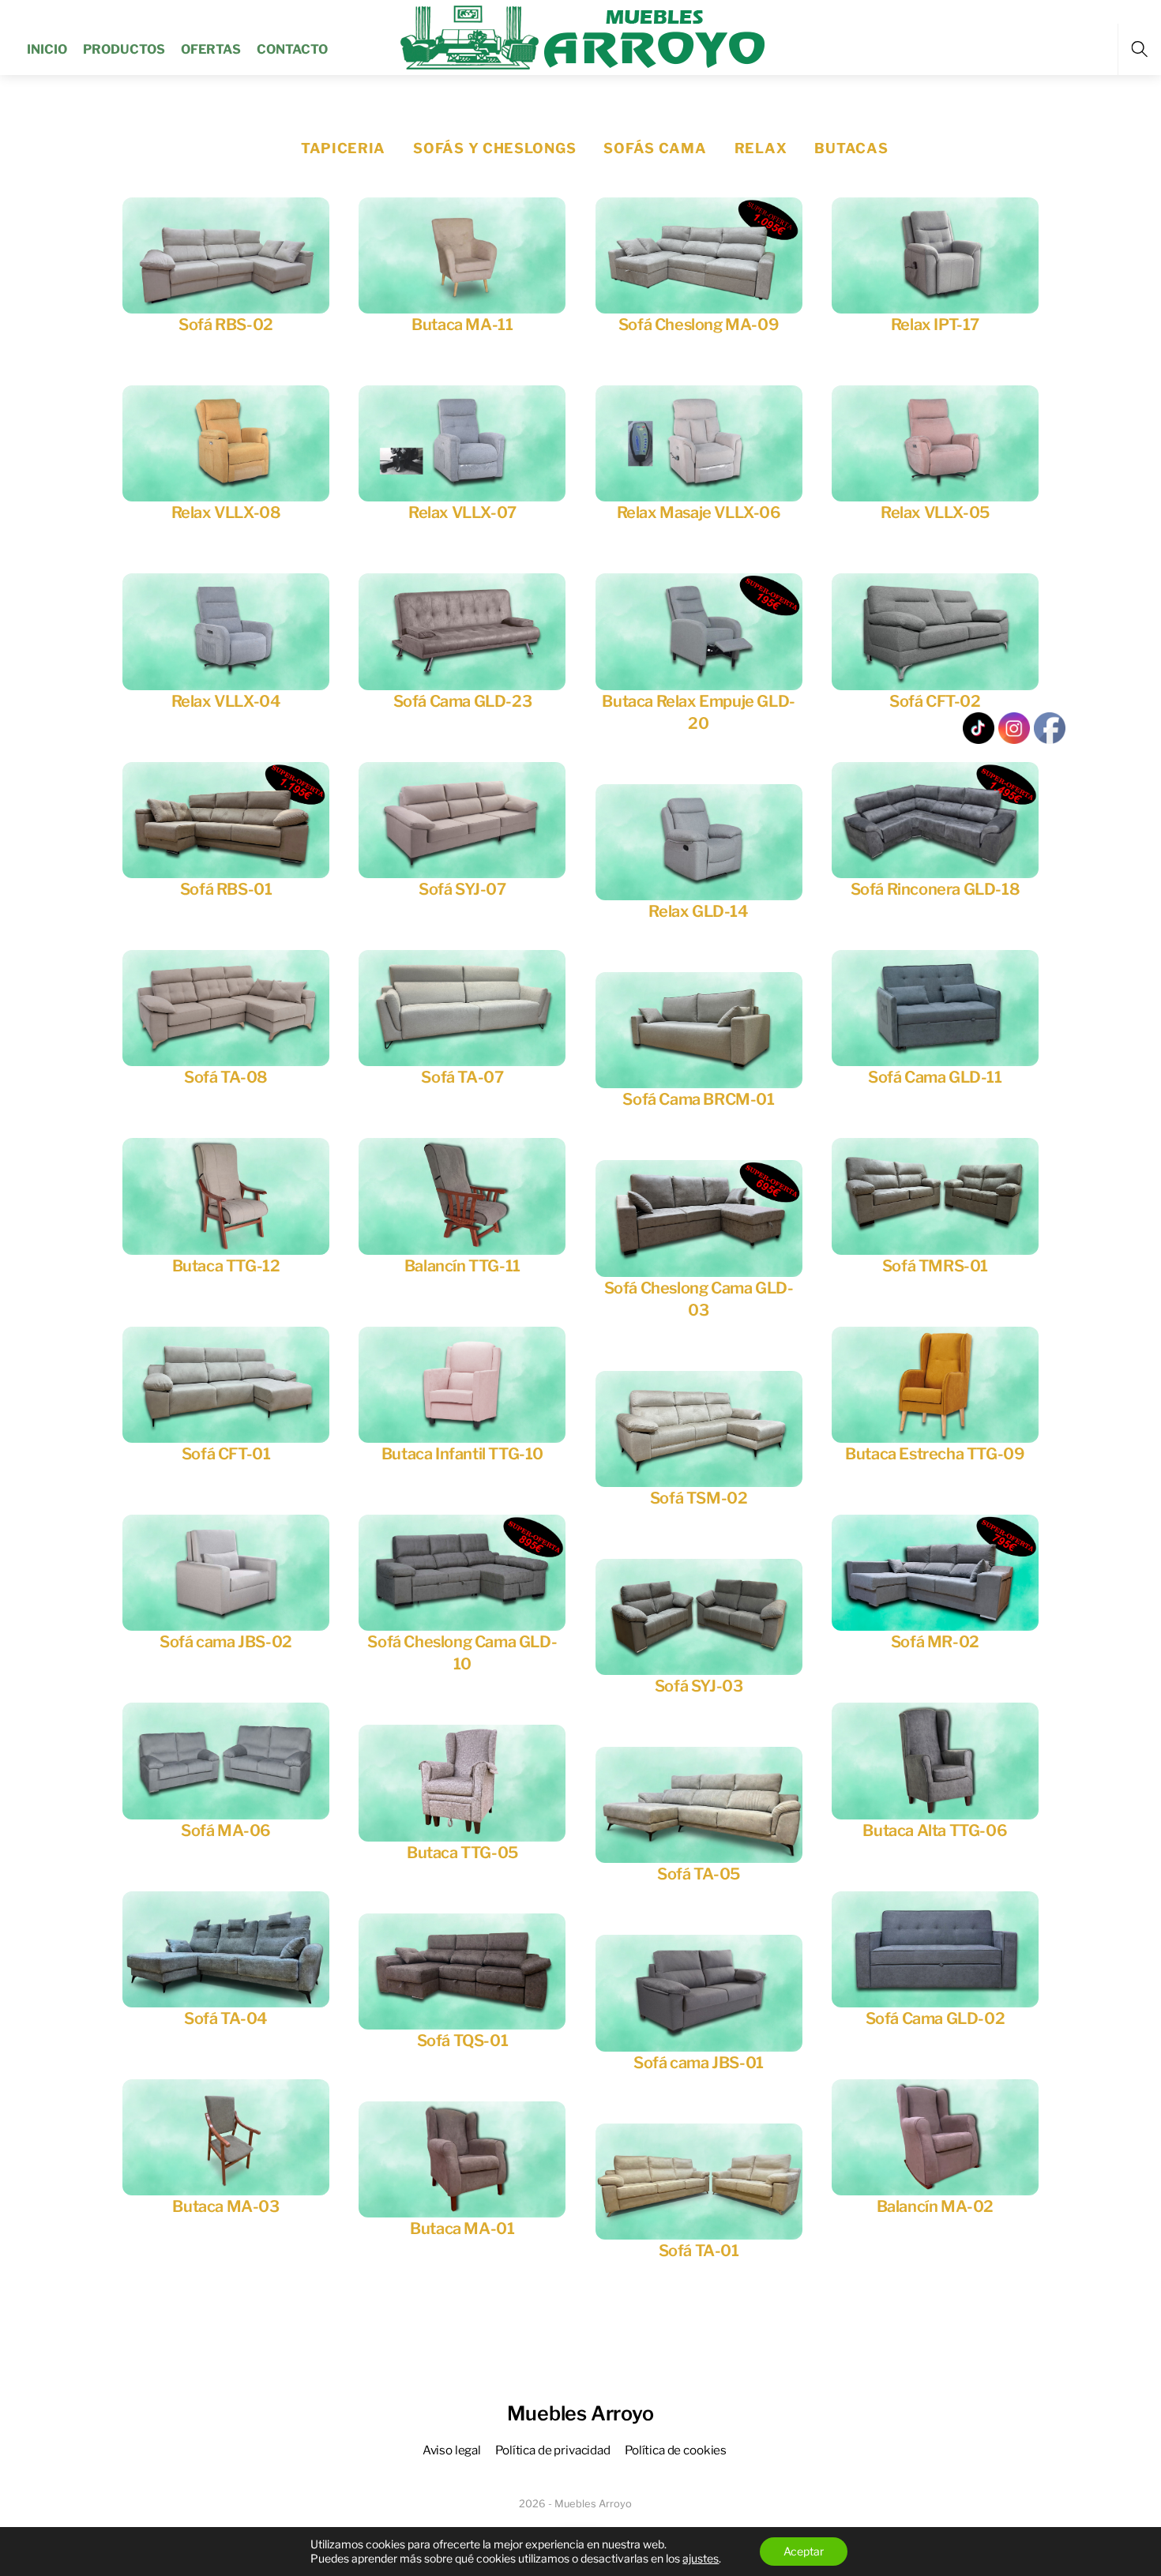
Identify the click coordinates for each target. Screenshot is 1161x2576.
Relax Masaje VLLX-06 (699, 513)
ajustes (701, 2558)
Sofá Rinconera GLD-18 (936, 889)
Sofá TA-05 (699, 1874)
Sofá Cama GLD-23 (463, 701)
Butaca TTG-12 (226, 1266)
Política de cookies (676, 2450)
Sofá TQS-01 (463, 2041)
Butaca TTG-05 (462, 1853)
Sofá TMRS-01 (935, 1266)
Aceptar (804, 2551)
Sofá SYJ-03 (699, 1686)
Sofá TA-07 (462, 1077)
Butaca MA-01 (462, 2229)
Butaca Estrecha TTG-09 (935, 1454)
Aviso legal (452, 2450)
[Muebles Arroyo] (582, 36)
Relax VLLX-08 (226, 513)
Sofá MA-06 (226, 1831)
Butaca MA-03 (225, 2206)
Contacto (292, 49)
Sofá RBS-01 (226, 889)
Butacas (851, 148)
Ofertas (211, 49)
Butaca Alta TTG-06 (935, 1831)
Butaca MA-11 (462, 325)
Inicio (47, 49)
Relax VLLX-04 (226, 701)
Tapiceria (343, 148)
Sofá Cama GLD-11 (935, 1077)
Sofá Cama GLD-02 (936, 2018)
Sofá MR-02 (935, 1642)
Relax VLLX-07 (462, 513)
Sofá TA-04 (226, 2018)
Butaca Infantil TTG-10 (462, 1454)
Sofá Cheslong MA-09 (699, 325)
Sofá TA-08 (226, 1077)
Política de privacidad (553, 2450)
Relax (761, 148)
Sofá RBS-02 (226, 325)
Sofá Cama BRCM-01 (698, 1099)
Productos (124, 49)
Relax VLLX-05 (935, 513)
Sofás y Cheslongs (494, 148)
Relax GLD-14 (698, 911)
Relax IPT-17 (935, 325)
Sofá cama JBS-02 (226, 1642)
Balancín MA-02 (935, 2206)
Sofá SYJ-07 (462, 889)
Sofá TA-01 (699, 2251)
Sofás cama (655, 148)
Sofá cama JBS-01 (699, 2063)
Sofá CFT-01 (226, 1454)
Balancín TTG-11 (462, 1266)
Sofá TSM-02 (699, 1498)
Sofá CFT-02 (935, 701)
